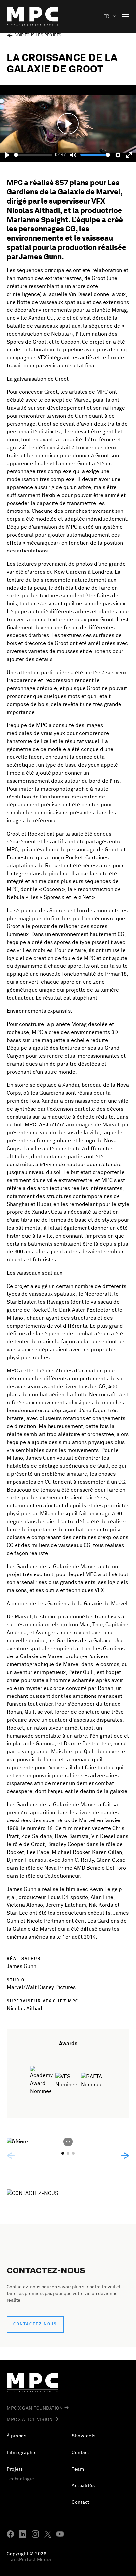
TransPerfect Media (29, 2560)
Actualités (83, 2486)
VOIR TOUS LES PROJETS (38, 35)
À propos (17, 2436)
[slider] (33, 155)
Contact (81, 2453)
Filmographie (22, 2453)
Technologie (20, 2479)
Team (78, 2469)
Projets (15, 2469)
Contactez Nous (35, 2324)
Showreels (84, 2436)
